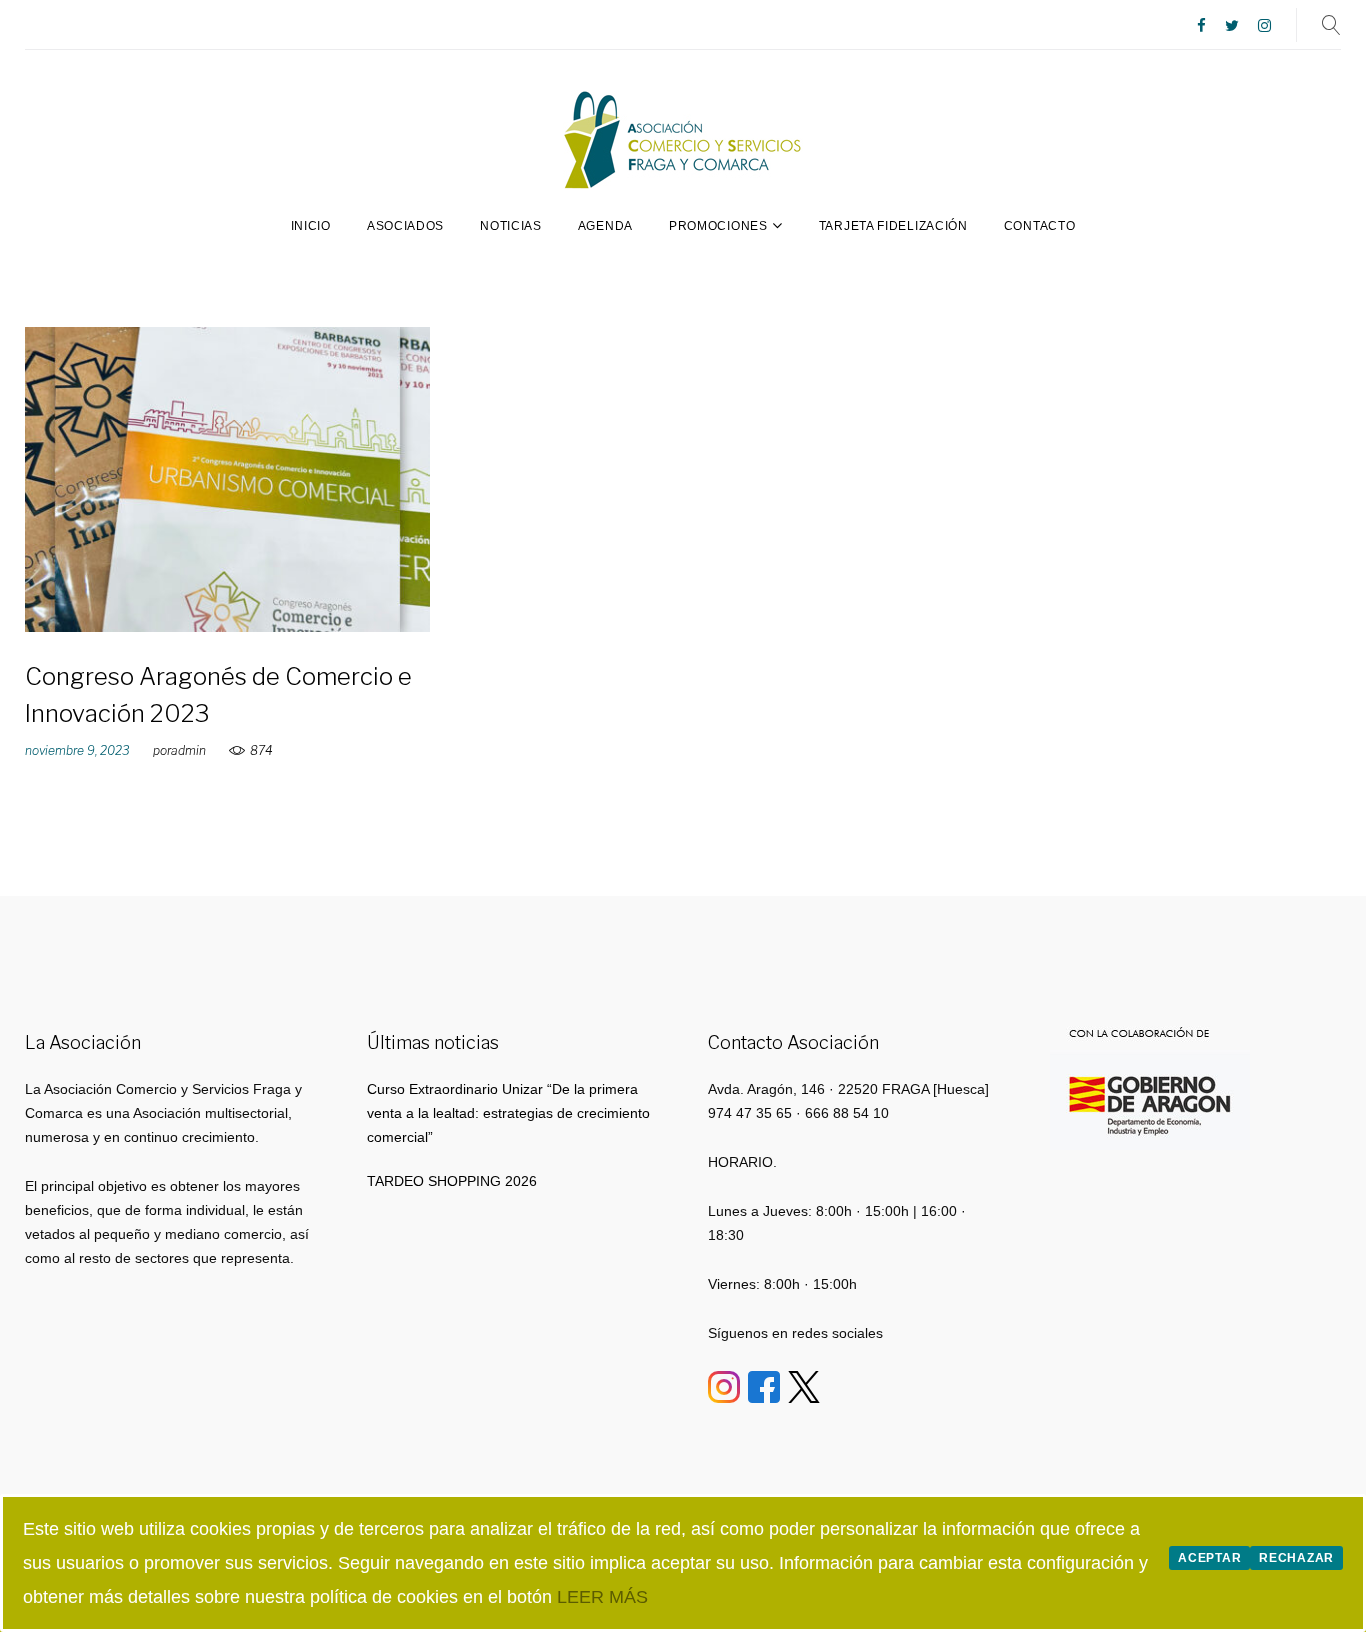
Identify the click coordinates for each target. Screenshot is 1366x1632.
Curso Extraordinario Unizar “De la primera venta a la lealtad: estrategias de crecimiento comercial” (508, 1113)
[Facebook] (1201, 26)
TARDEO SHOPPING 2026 (452, 1181)
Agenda (605, 226)
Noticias (511, 226)
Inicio (311, 226)
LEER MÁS (602, 1597)
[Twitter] (1232, 26)
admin (188, 750)
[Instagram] (1264, 26)
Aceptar (1209, 1558)
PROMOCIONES (718, 226)
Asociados (405, 226)
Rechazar (1296, 1558)
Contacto (1040, 226)
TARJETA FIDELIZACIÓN (893, 226)
